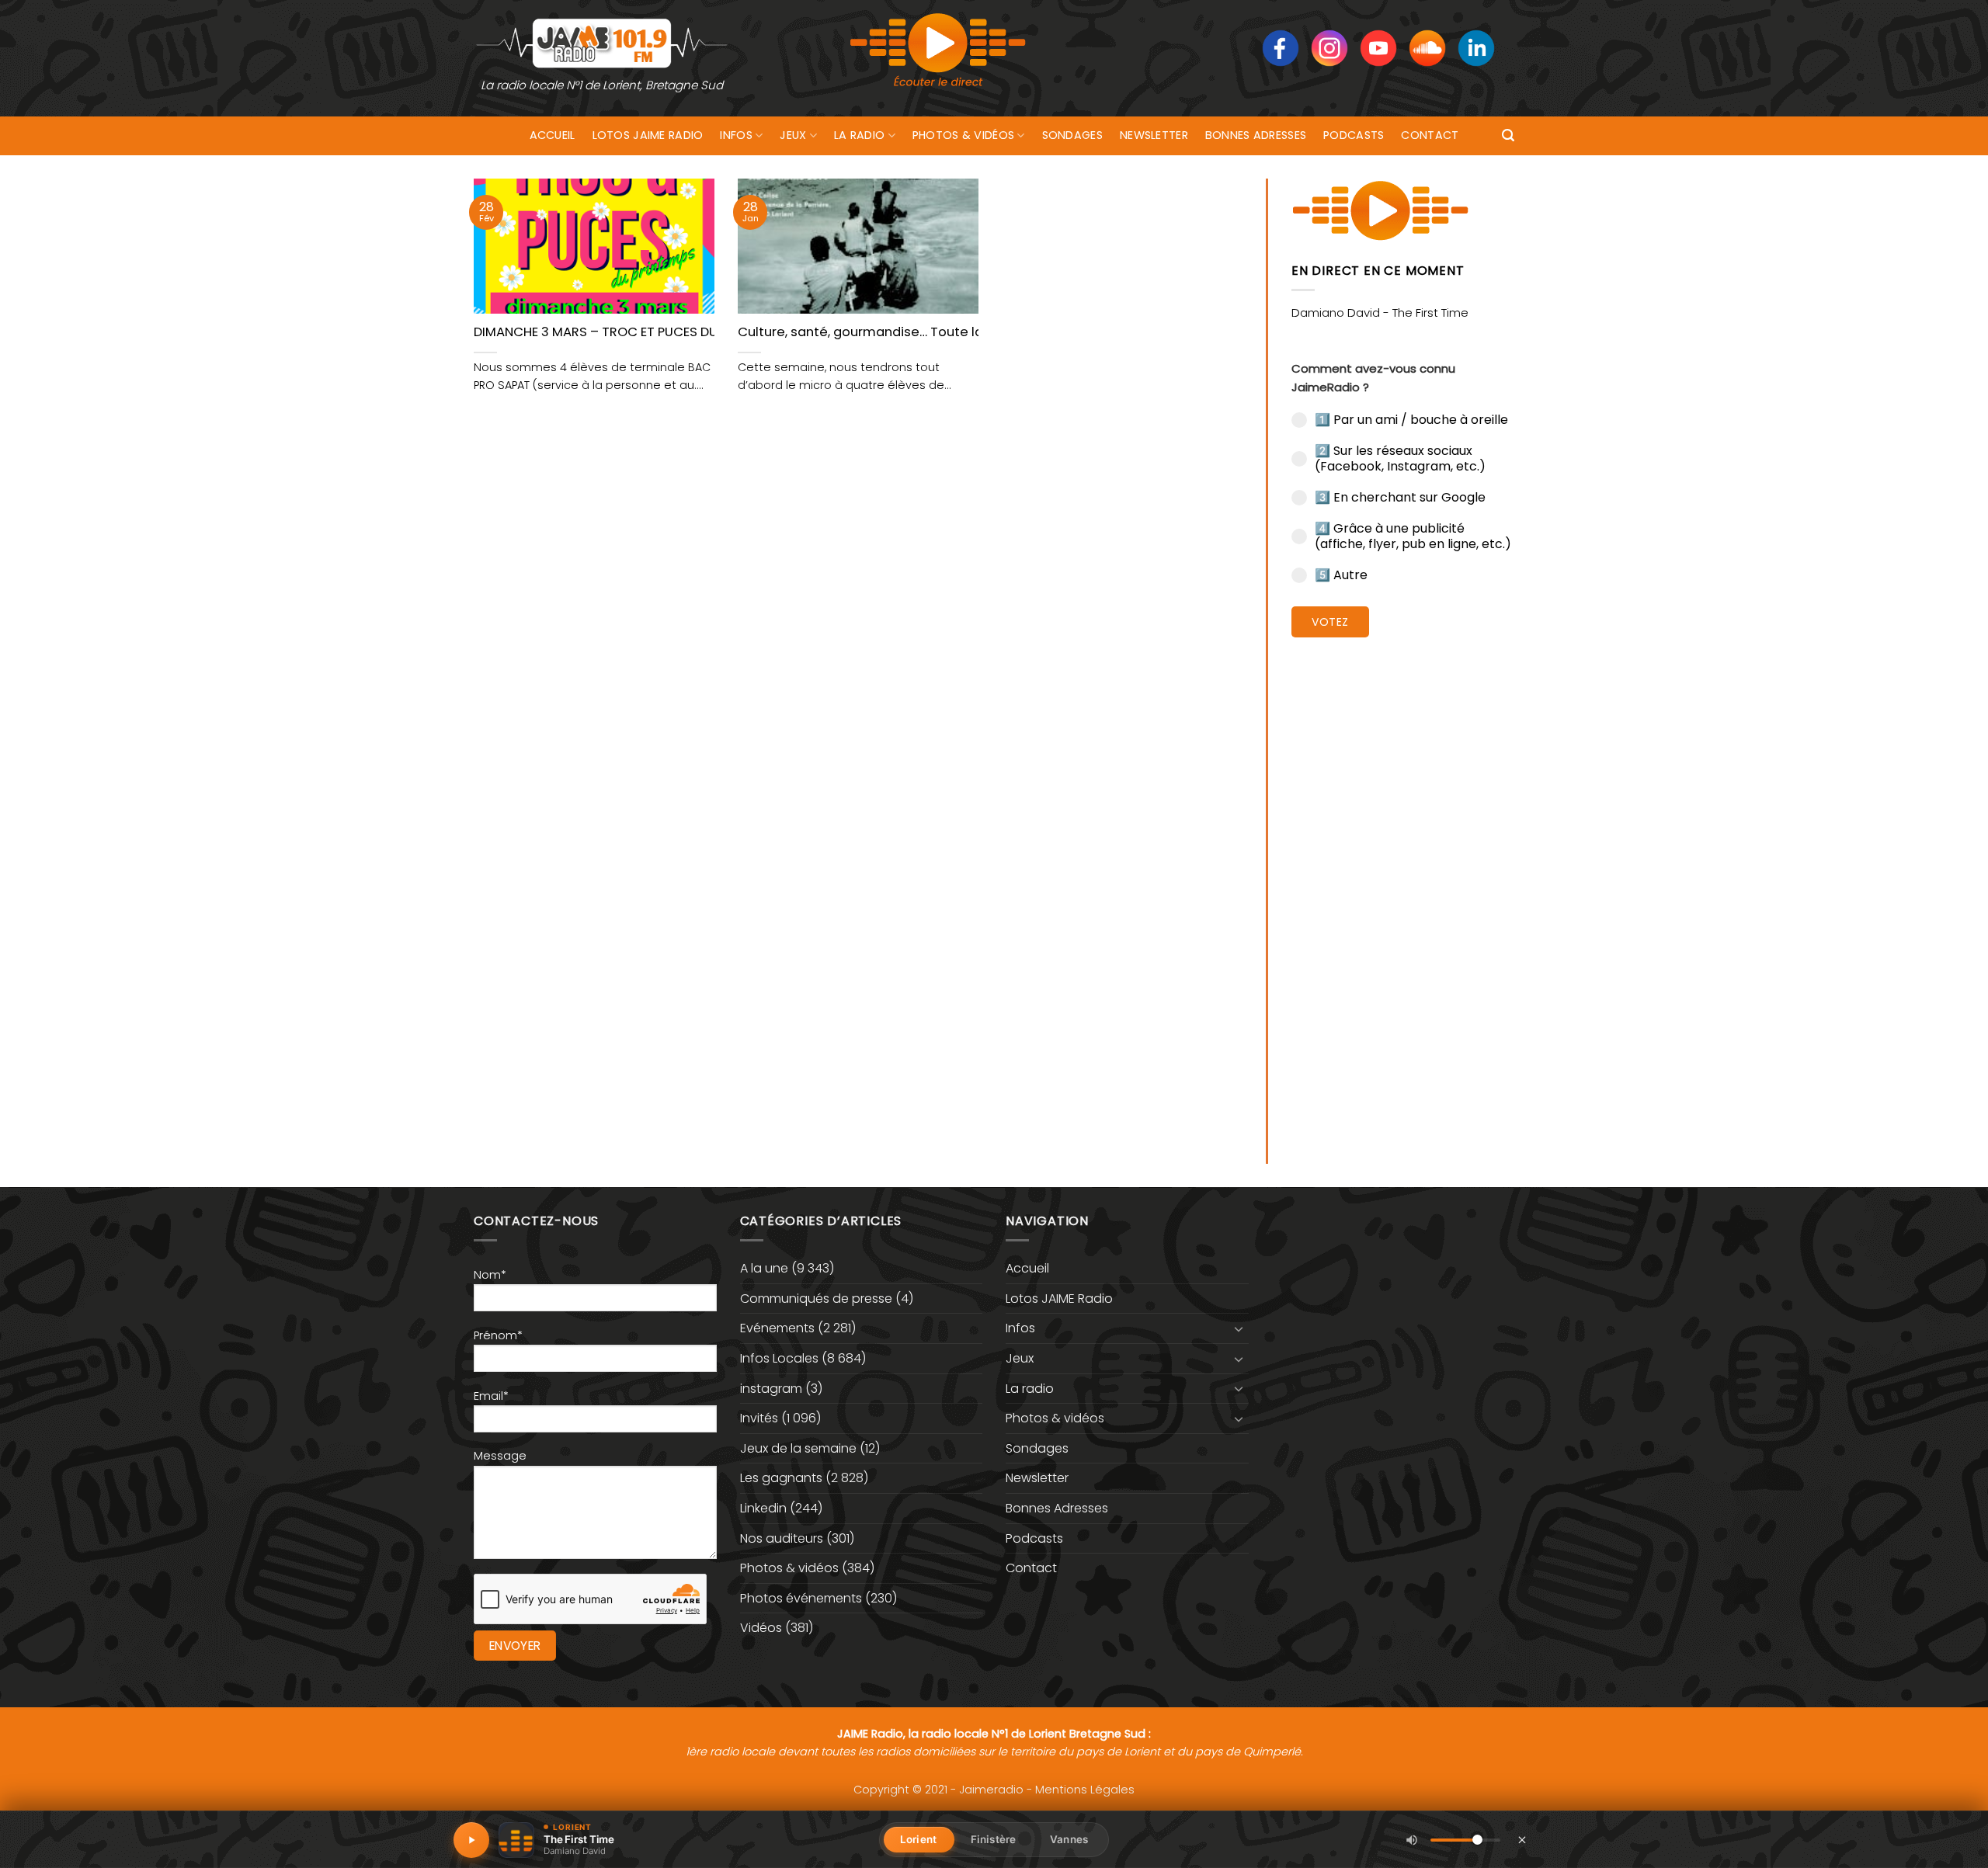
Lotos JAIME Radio (648, 135)
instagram (771, 1389)
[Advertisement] (1403, 889)
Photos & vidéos (963, 135)
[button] (1508, 135)
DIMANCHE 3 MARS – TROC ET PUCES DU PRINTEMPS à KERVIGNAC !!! (680, 332)
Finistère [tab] (993, 1839)
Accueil (553, 135)
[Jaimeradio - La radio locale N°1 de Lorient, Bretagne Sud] (602, 42)
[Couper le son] (1412, 1840)
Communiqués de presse (816, 1299)
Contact (1430, 135)
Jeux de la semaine (798, 1448)
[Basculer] (1239, 1328)
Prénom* (498, 1335)
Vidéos (761, 1628)
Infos (736, 135)
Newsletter (1154, 135)
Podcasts (1354, 135)
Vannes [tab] (1069, 1839)
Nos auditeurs (782, 1538)
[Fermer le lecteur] (1522, 1839)
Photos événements (801, 1598)
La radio (859, 135)
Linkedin (763, 1508)
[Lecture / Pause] (471, 1840)
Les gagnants (781, 1478)
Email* (491, 1396)
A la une (764, 1268)
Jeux (793, 135)
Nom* (490, 1275)
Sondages (1072, 135)
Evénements (777, 1328)
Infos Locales (779, 1358)
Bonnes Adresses (1256, 135)
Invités (759, 1418)
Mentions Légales (1085, 1790)
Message (500, 1456)
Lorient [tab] (918, 1839)
